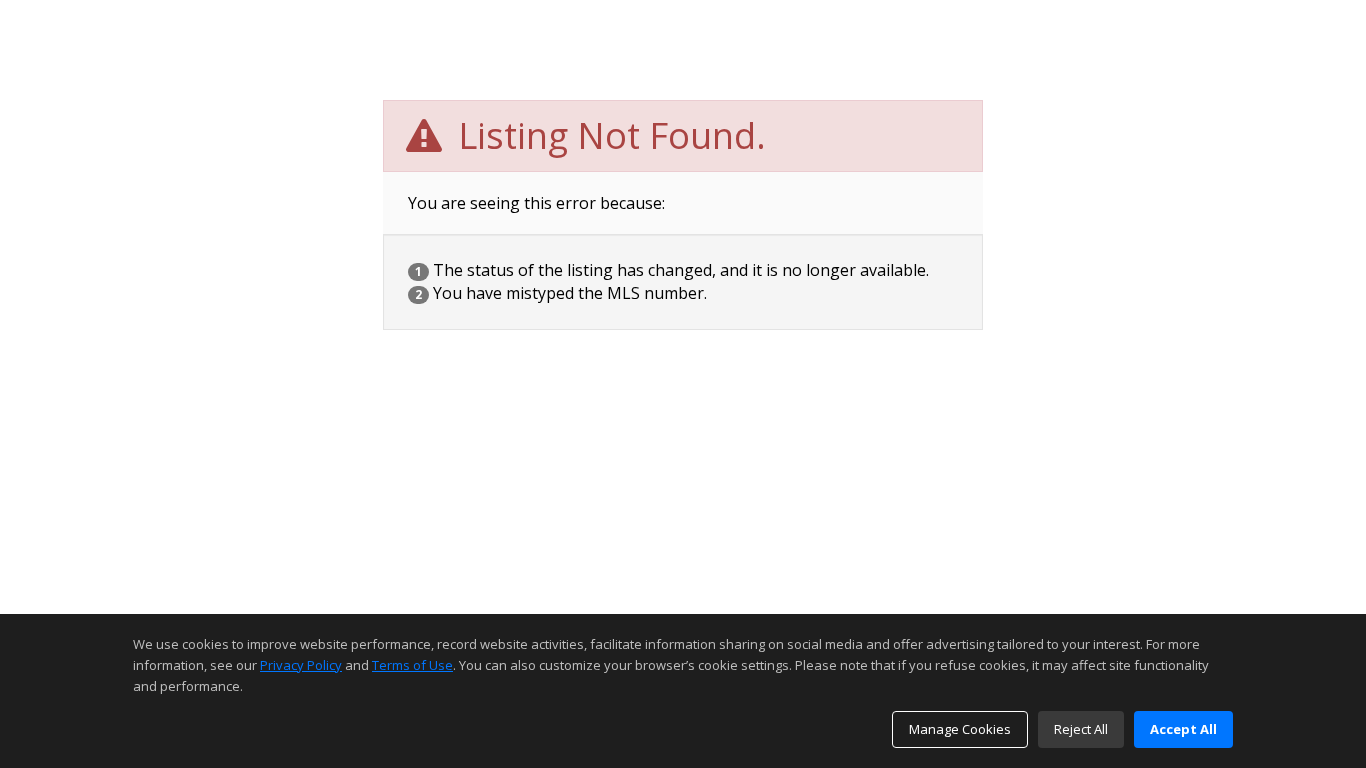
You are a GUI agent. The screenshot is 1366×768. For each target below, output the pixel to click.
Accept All (1183, 729)
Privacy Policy (301, 665)
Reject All (1081, 729)
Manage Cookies (960, 729)
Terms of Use (412, 665)
